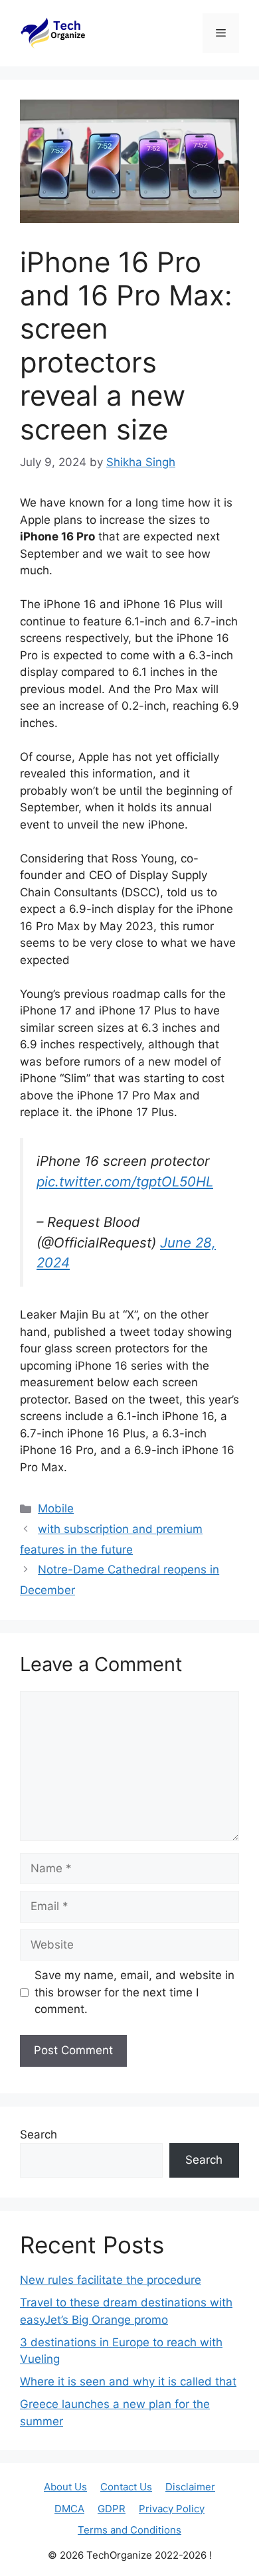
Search (39, 2134)
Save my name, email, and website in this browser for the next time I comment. (134, 1992)
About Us (65, 2487)
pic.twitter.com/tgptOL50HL (125, 1181)
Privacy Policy (172, 2509)
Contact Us (126, 2487)
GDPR (112, 2509)
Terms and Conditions (129, 2530)
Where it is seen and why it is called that (128, 2381)
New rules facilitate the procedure (111, 2280)
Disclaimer (190, 2487)
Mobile (56, 1508)
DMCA (69, 2509)
